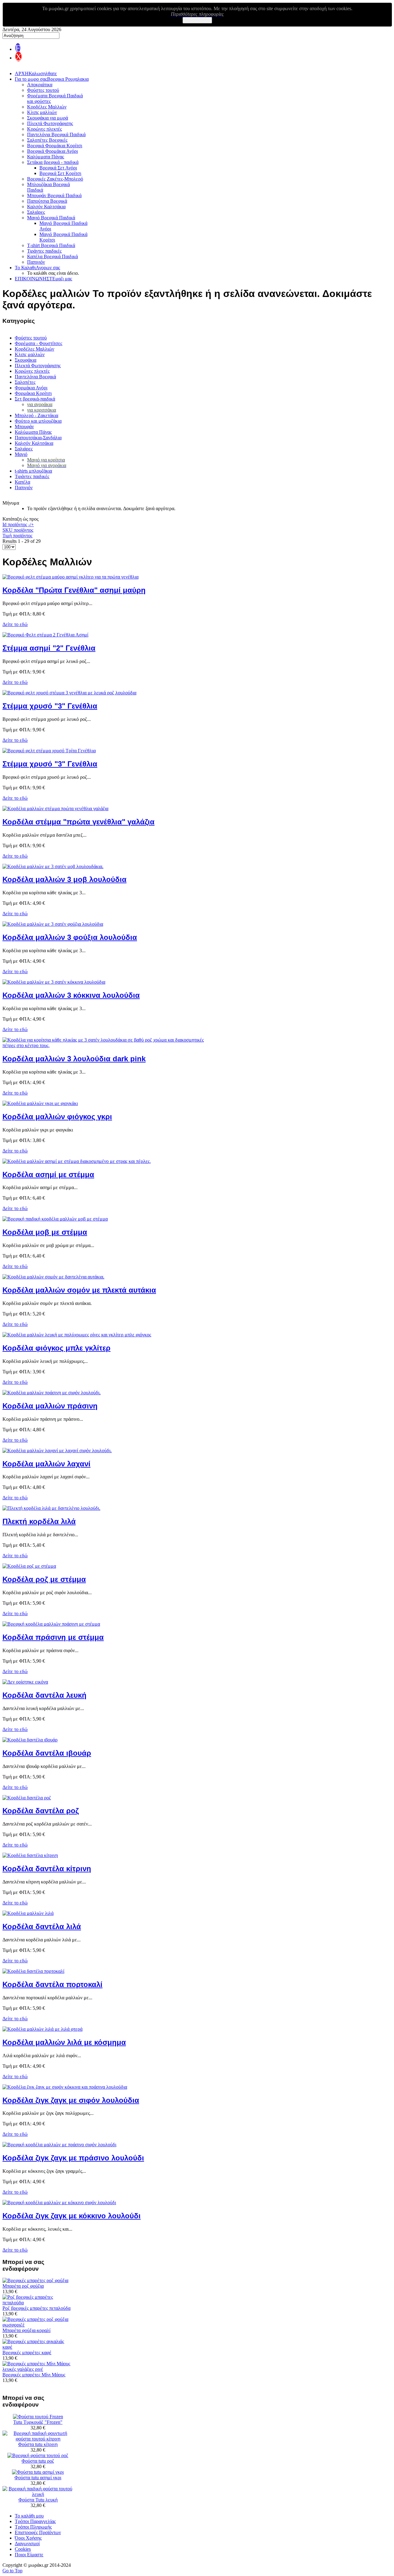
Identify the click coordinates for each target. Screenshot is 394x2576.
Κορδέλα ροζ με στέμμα (44, 1579)
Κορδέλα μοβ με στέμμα (45, 1232)
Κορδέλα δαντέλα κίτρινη (47, 1869)
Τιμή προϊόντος (17, 536)
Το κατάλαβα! (197, 20)
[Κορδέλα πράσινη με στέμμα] (51, 1624)
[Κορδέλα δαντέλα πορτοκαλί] (33, 1971)
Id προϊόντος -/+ (18, 524)
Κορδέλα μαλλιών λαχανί (46, 1464)
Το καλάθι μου (29, 2516)
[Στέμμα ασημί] (45, 635)
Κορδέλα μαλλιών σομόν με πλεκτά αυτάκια (79, 1290)
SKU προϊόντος (18, 530)
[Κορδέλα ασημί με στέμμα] (77, 1161)
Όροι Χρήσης (28, 2538)
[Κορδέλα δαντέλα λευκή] (25, 1682)
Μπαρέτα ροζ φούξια (23, 2286)
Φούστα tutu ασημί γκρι (38, 2478)
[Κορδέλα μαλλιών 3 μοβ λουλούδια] (53, 866)
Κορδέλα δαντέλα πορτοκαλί (52, 1984)
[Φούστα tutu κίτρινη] (38, 2439)
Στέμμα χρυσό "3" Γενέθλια (50, 706)
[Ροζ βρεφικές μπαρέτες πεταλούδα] (38, 2303)
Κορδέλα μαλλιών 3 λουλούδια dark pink (74, 1059)
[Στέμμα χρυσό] (69, 693)
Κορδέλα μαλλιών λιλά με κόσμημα (64, 2042)
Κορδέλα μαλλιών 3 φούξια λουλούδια (70, 937)
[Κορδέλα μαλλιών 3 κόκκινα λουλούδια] (54, 982)
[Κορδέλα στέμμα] (55, 809)
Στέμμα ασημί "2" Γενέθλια (49, 648)
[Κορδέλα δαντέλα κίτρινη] (30, 1855)
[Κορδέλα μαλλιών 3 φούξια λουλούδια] (53, 924)
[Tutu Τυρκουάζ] (38, 2417)
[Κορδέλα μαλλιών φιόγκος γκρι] (40, 1103)
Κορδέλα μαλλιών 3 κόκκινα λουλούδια (71, 995)
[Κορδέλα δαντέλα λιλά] (28, 1913)
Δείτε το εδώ (15, 624)
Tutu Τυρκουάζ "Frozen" (38, 2422)
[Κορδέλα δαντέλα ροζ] (27, 1798)
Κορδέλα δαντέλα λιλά (42, 1926)
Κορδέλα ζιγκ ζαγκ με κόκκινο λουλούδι (72, 2216)
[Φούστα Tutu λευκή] (38, 2494)
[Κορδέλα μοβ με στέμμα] (55, 1219)
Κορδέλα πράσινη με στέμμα (53, 1637)
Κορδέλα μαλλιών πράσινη (50, 1406)
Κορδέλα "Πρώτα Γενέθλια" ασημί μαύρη (74, 590)
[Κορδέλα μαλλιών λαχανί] (57, 1451)
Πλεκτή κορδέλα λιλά (39, 1521)
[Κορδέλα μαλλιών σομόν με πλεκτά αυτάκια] (53, 1277)
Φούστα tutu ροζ (38, 2461)
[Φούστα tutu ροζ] (38, 2455)
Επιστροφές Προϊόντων (38, 2532)
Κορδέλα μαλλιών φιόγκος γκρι (57, 1117)
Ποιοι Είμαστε (29, 2555)
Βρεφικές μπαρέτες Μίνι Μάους (34, 2375)
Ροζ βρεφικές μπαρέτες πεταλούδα (36, 2308)
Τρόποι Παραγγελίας (35, 2521)
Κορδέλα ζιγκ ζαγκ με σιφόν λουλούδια (71, 2100)
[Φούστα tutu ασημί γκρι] (38, 2472)
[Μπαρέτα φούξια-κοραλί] (38, 2325)
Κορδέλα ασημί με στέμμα (48, 1174)
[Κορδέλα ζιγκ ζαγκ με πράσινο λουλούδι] (59, 2145)
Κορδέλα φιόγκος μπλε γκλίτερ (56, 1348)
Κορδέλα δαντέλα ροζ (41, 1811)
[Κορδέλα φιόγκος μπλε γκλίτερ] (77, 1335)
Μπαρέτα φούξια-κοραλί (26, 2330)
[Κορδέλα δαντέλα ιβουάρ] (30, 1740)
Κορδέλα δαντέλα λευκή (44, 1695)
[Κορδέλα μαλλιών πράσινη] (52, 1393)
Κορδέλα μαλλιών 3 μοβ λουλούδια (64, 879)
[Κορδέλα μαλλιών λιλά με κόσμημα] (42, 2029)
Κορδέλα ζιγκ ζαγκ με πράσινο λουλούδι (73, 2158)
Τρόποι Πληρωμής (33, 2527)
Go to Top (12, 2571)
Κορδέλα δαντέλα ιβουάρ (47, 1753)
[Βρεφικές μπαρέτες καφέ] (38, 2347)
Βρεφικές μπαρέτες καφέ (27, 2353)
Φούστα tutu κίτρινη (38, 2444)
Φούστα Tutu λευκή (38, 2500)
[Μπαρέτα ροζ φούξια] (35, 2280)
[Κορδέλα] (70, 577)
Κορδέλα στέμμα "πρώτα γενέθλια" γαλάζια (78, 822)
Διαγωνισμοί (27, 2543)
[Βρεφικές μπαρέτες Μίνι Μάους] (38, 2369)
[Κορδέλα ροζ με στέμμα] (29, 1566)
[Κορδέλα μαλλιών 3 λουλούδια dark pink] (109, 1045)
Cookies (23, 2549)
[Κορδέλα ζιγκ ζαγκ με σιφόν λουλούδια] (65, 2087)
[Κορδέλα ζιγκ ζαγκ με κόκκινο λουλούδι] (59, 2202)
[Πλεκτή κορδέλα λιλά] (51, 1508)
